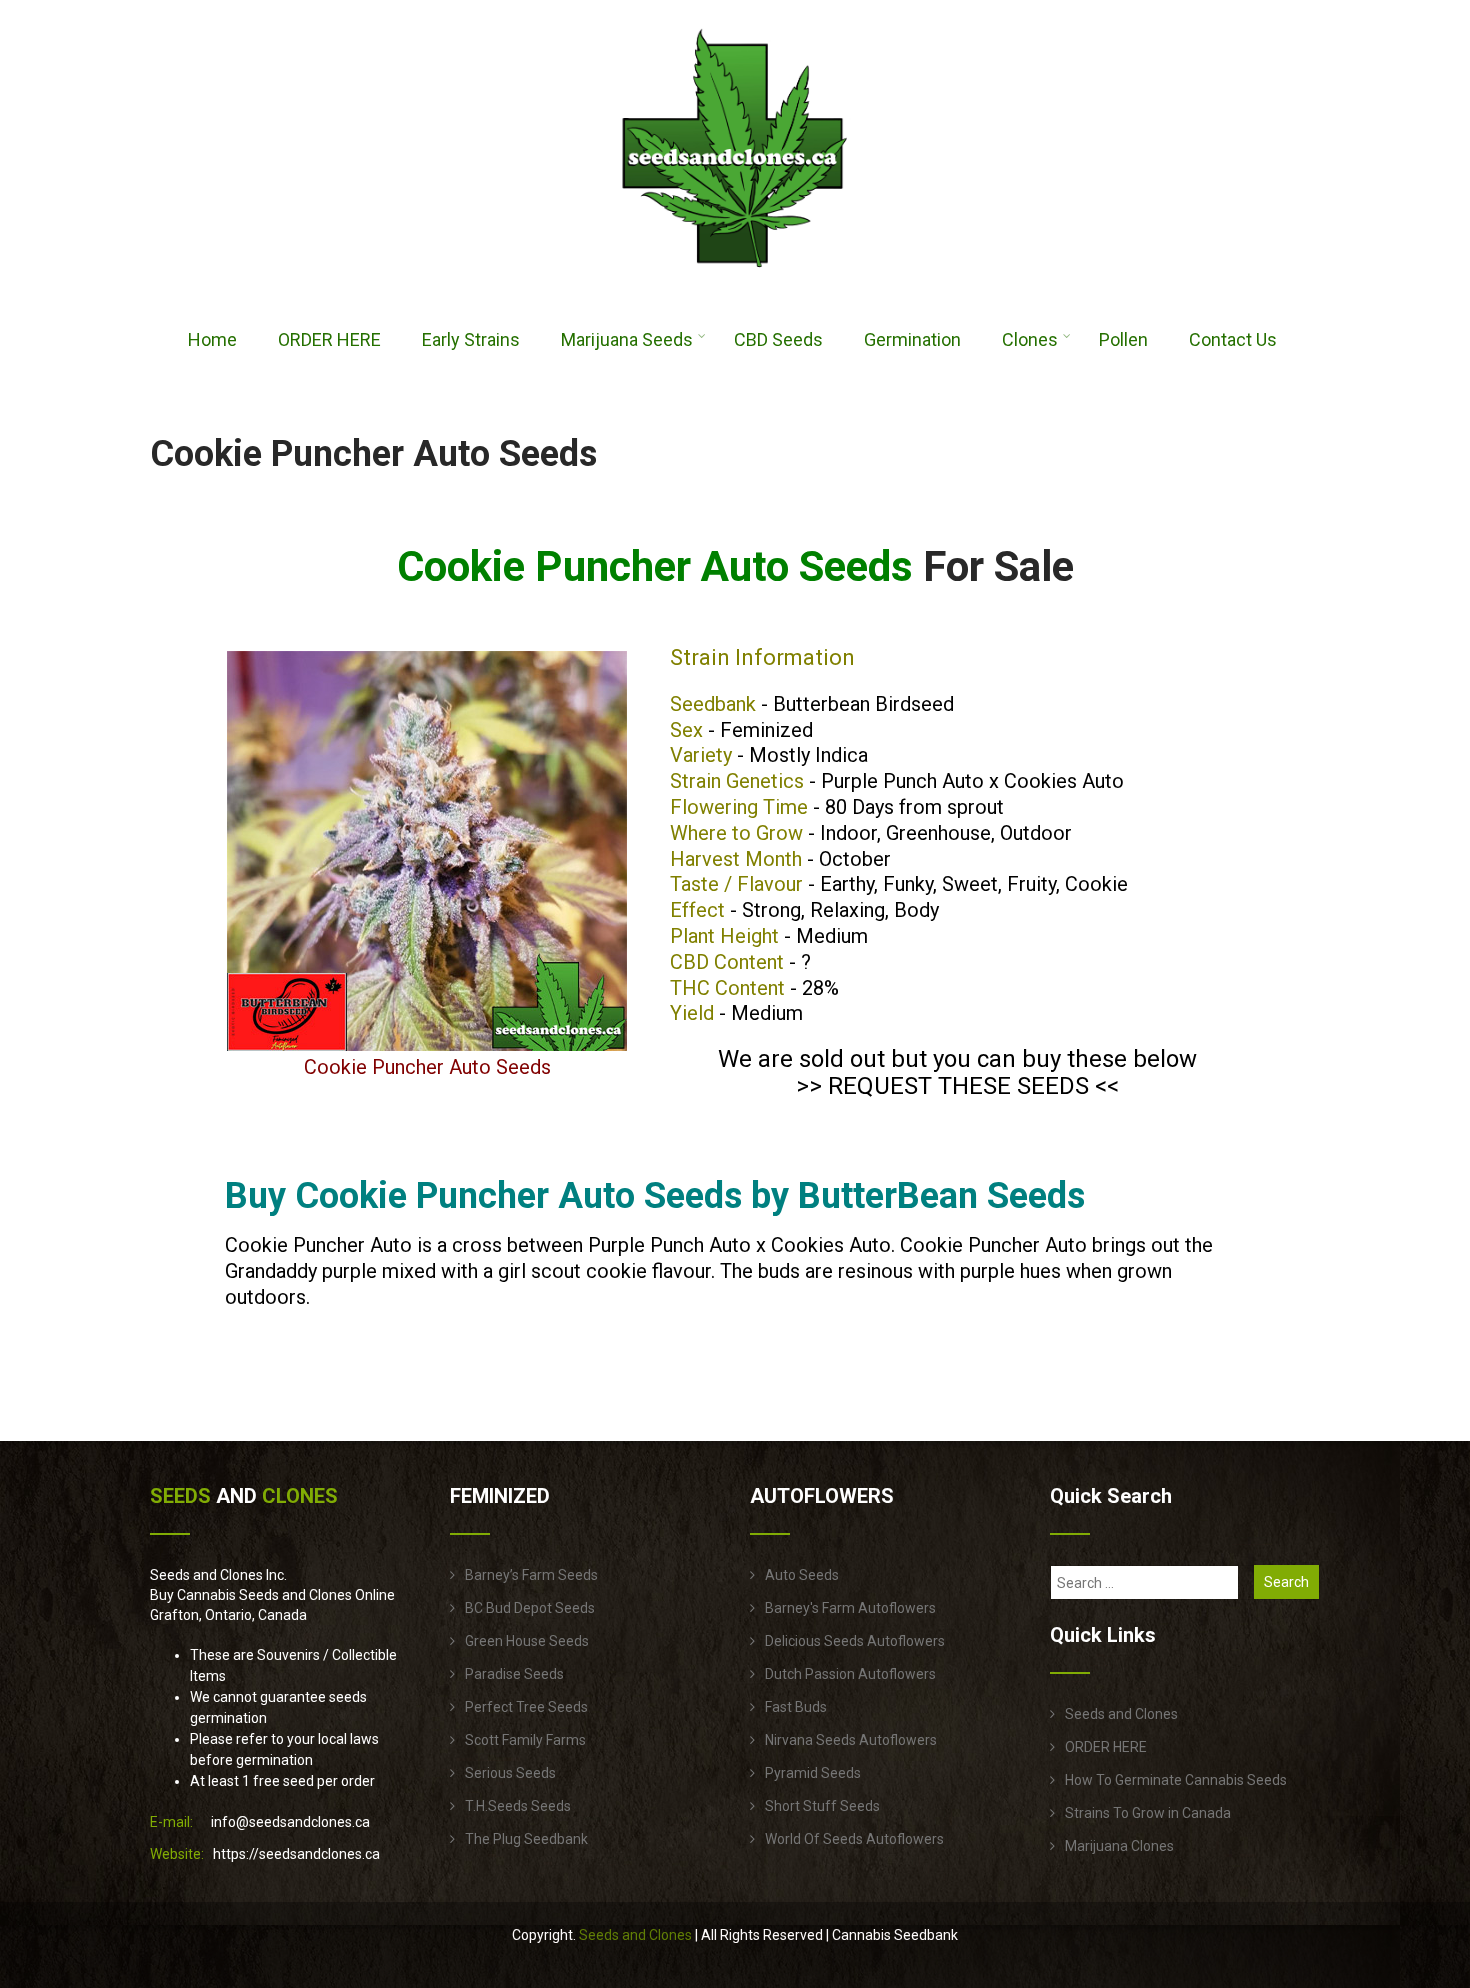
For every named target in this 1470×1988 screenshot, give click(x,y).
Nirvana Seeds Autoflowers (851, 1740)
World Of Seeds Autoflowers (854, 1839)
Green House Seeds (527, 1641)
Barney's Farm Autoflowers (850, 1608)
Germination (912, 339)
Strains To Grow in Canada (1148, 1813)
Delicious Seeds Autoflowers (855, 1641)
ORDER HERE (329, 339)
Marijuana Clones (1119, 1846)
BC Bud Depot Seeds (530, 1608)
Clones (1030, 339)
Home (212, 339)
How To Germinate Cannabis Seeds (1176, 1780)
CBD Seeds (778, 339)
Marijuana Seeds (627, 339)
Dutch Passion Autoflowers (850, 1674)
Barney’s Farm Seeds (531, 1575)
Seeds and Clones (1121, 1714)
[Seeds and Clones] (735, 279)
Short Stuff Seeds (822, 1806)
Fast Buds (796, 1707)
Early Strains (471, 339)
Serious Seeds (510, 1773)
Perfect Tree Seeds (526, 1707)
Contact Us (1233, 339)
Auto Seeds (802, 1575)
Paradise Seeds (514, 1674)
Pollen (1123, 339)
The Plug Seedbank (526, 1839)
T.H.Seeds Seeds (518, 1806)
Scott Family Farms (525, 1740)
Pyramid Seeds (813, 1773)
